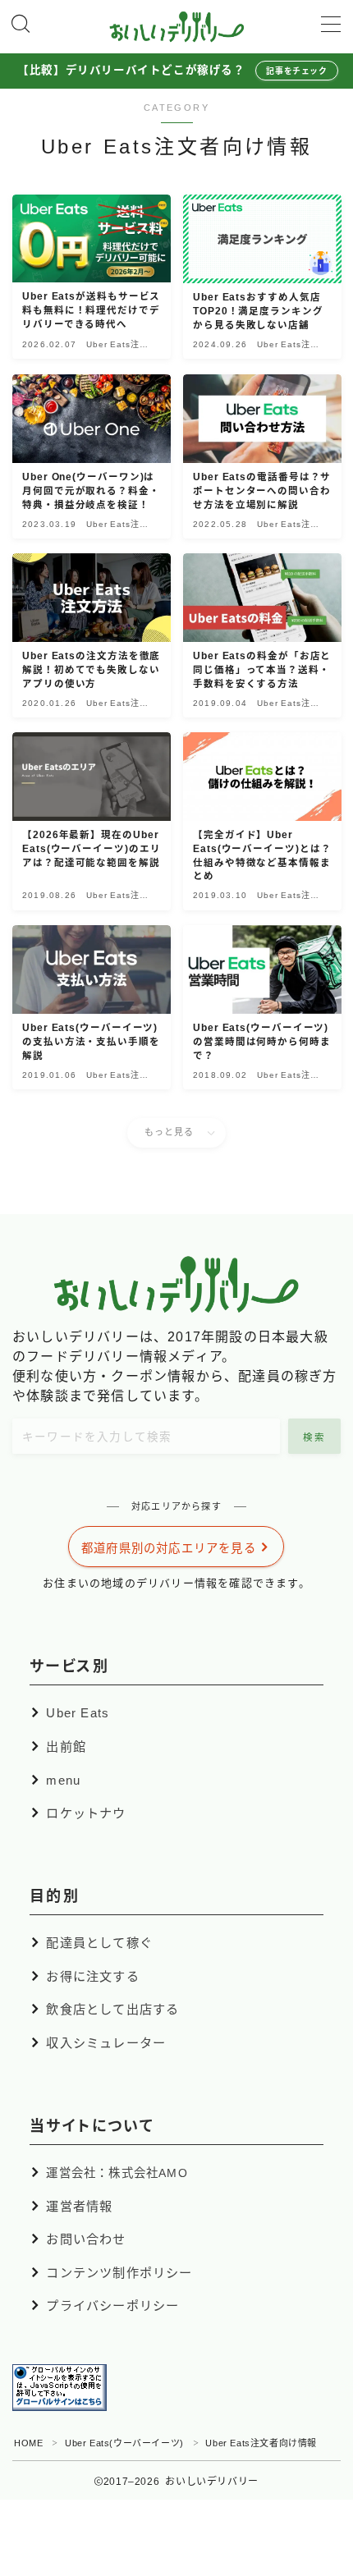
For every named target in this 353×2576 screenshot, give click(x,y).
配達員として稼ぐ (99, 1943)
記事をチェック (296, 71)
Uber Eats (78, 1713)
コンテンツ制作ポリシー (119, 2273)
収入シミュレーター (106, 2043)
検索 (315, 1437)
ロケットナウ (86, 1813)
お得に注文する (92, 1976)
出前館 (66, 1746)
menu (63, 1779)
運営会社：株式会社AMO (117, 2173)
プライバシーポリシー (112, 2306)
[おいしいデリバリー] (177, 27)
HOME (28, 2443)
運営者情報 (79, 2205)
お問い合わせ (86, 2239)
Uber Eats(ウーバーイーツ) (124, 2443)
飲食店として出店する (112, 2009)
